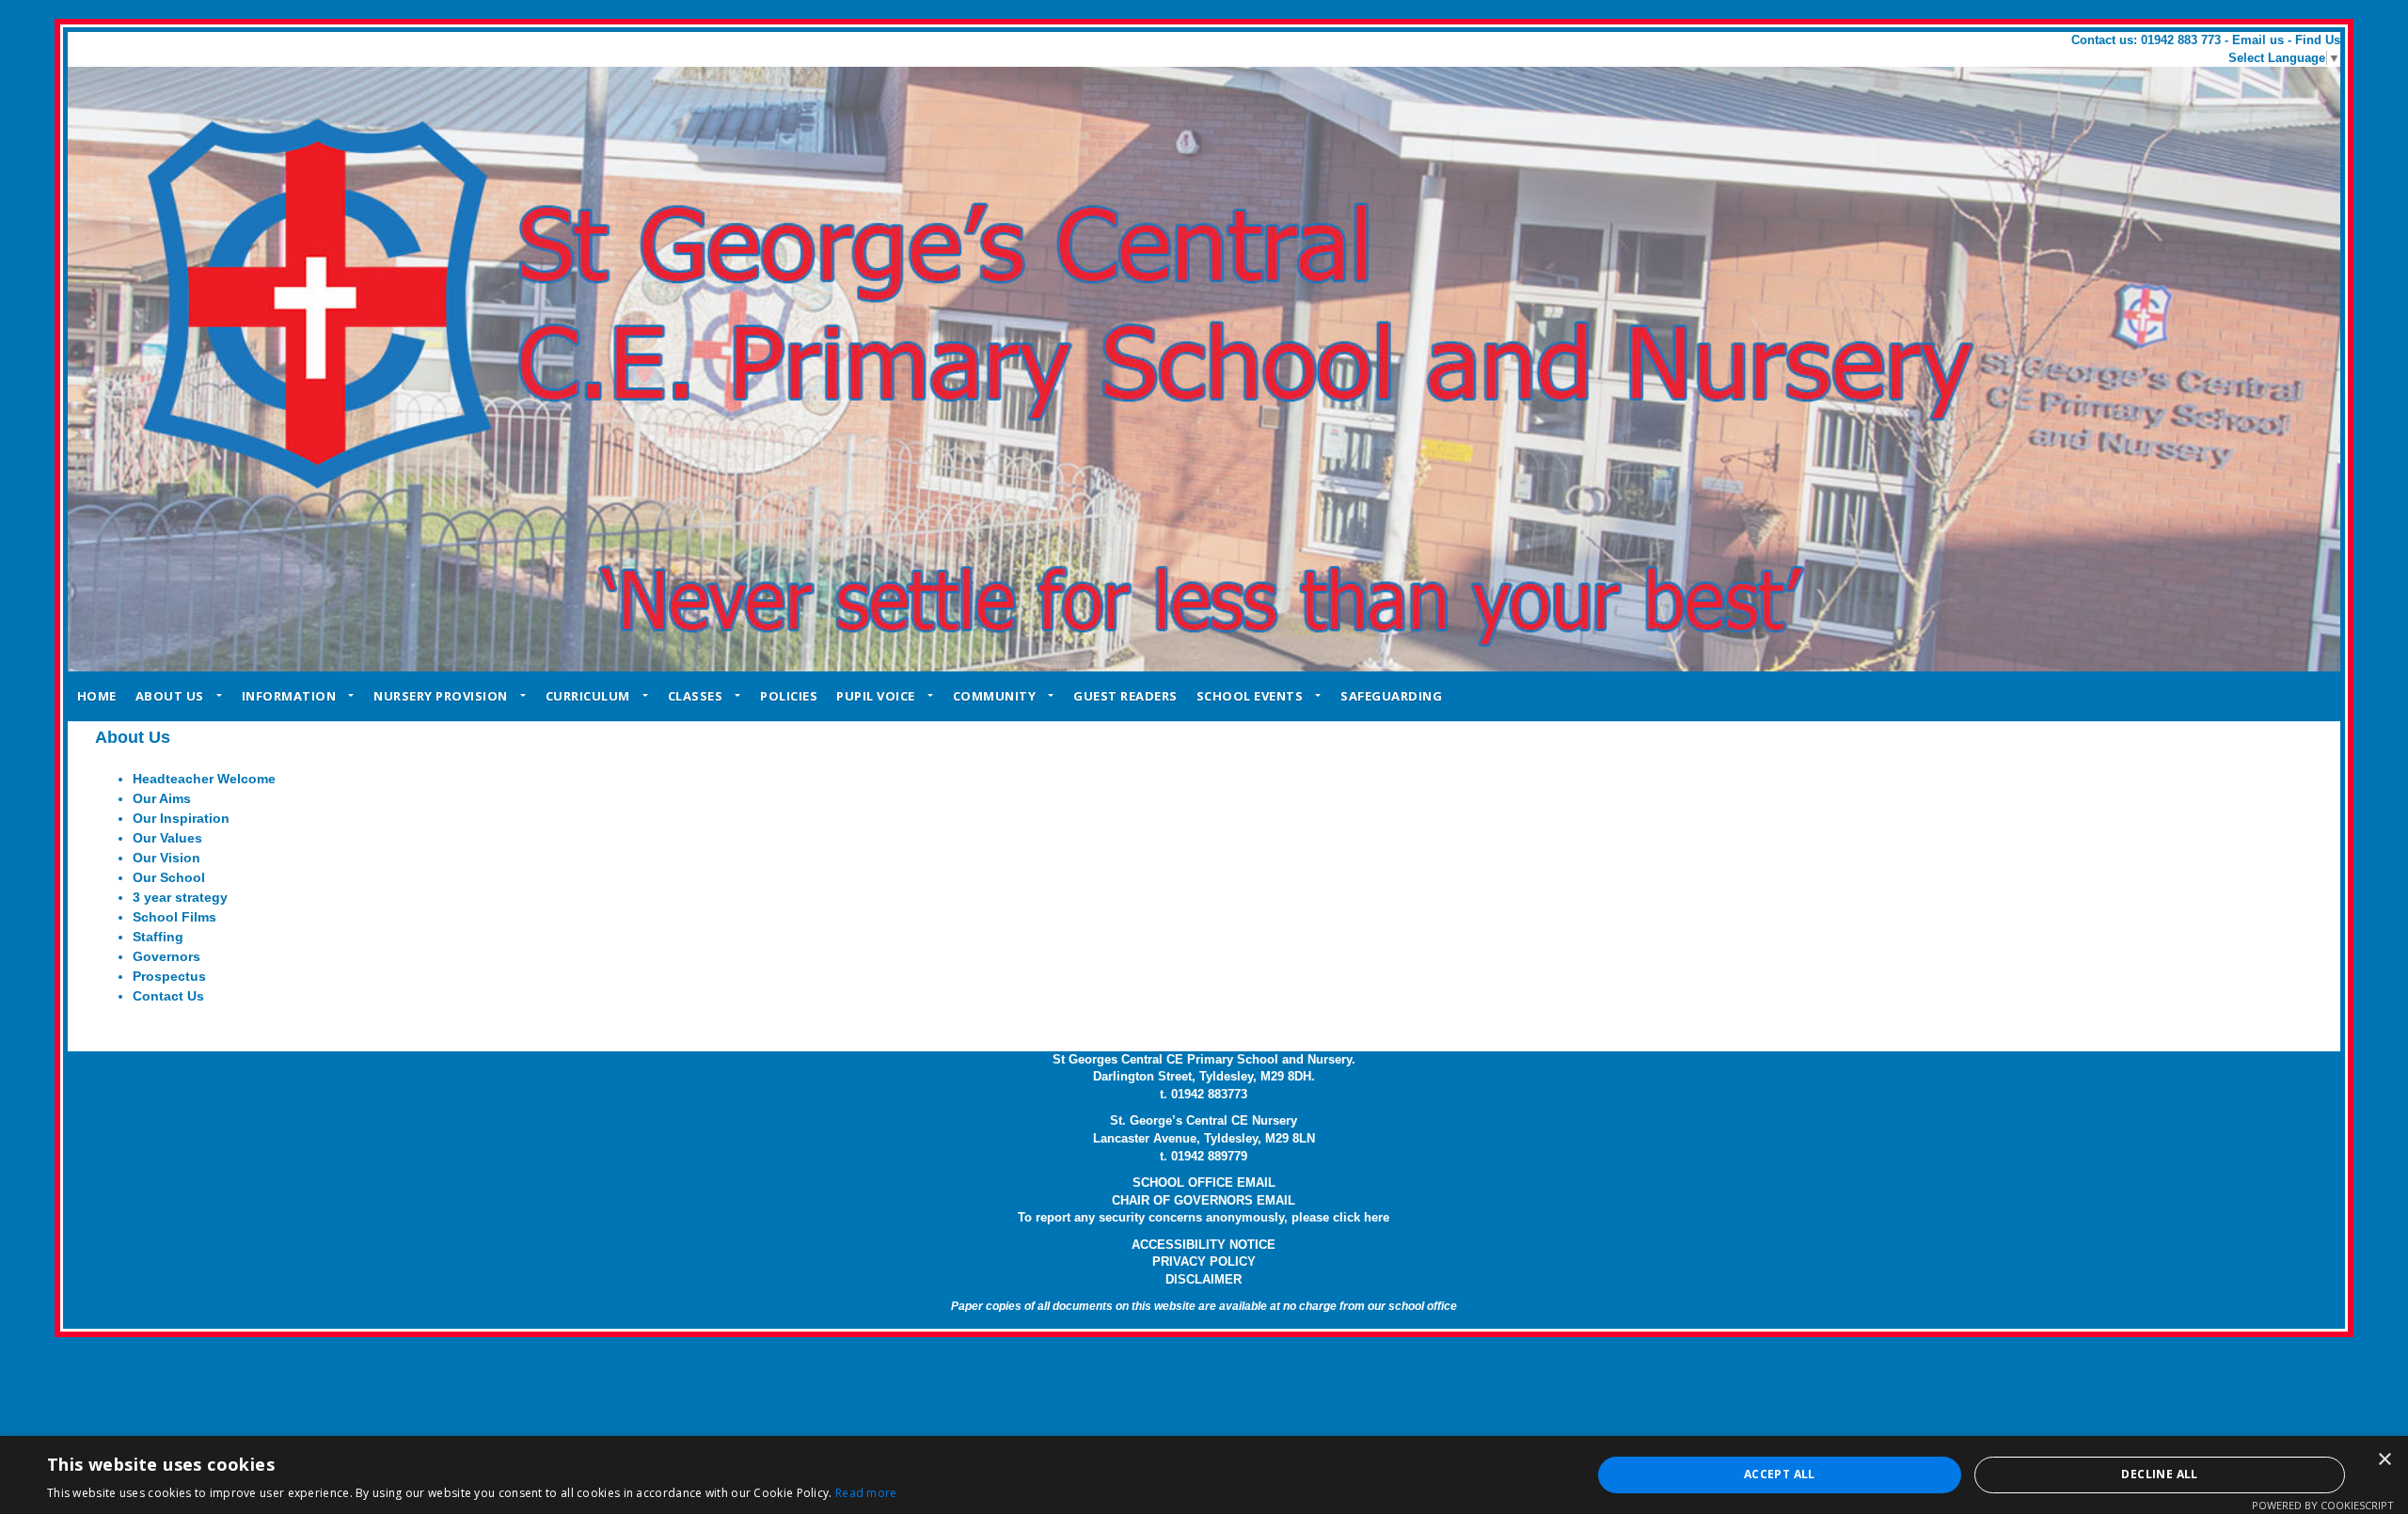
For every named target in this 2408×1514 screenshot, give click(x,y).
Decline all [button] (2159, 1474)
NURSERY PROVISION (441, 696)
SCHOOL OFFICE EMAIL (1204, 1183)
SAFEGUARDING (1391, 696)
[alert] (1204, 1475)
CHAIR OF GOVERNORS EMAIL (1204, 1200)
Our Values (167, 838)
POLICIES (789, 696)
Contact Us (168, 996)
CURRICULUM (588, 696)
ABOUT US (170, 696)
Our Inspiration (181, 818)
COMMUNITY (995, 696)
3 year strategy (180, 897)
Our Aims (162, 798)
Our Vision (166, 858)
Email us (2258, 40)
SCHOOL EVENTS (1250, 696)
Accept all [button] (1780, 1474)
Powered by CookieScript (2323, 1505)
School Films (174, 917)
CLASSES (696, 696)
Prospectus (169, 976)
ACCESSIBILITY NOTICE (1204, 1245)
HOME (97, 696)
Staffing (158, 937)
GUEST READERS (1125, 696)
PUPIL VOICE (876, 696)
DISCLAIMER (1204, 1279)
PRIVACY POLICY (1204, 1262)
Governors (166, 956)
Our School (169, 877)
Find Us (2318, 40)
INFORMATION (289, 696)
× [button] (2384, 1460)
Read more (866, 1493)
